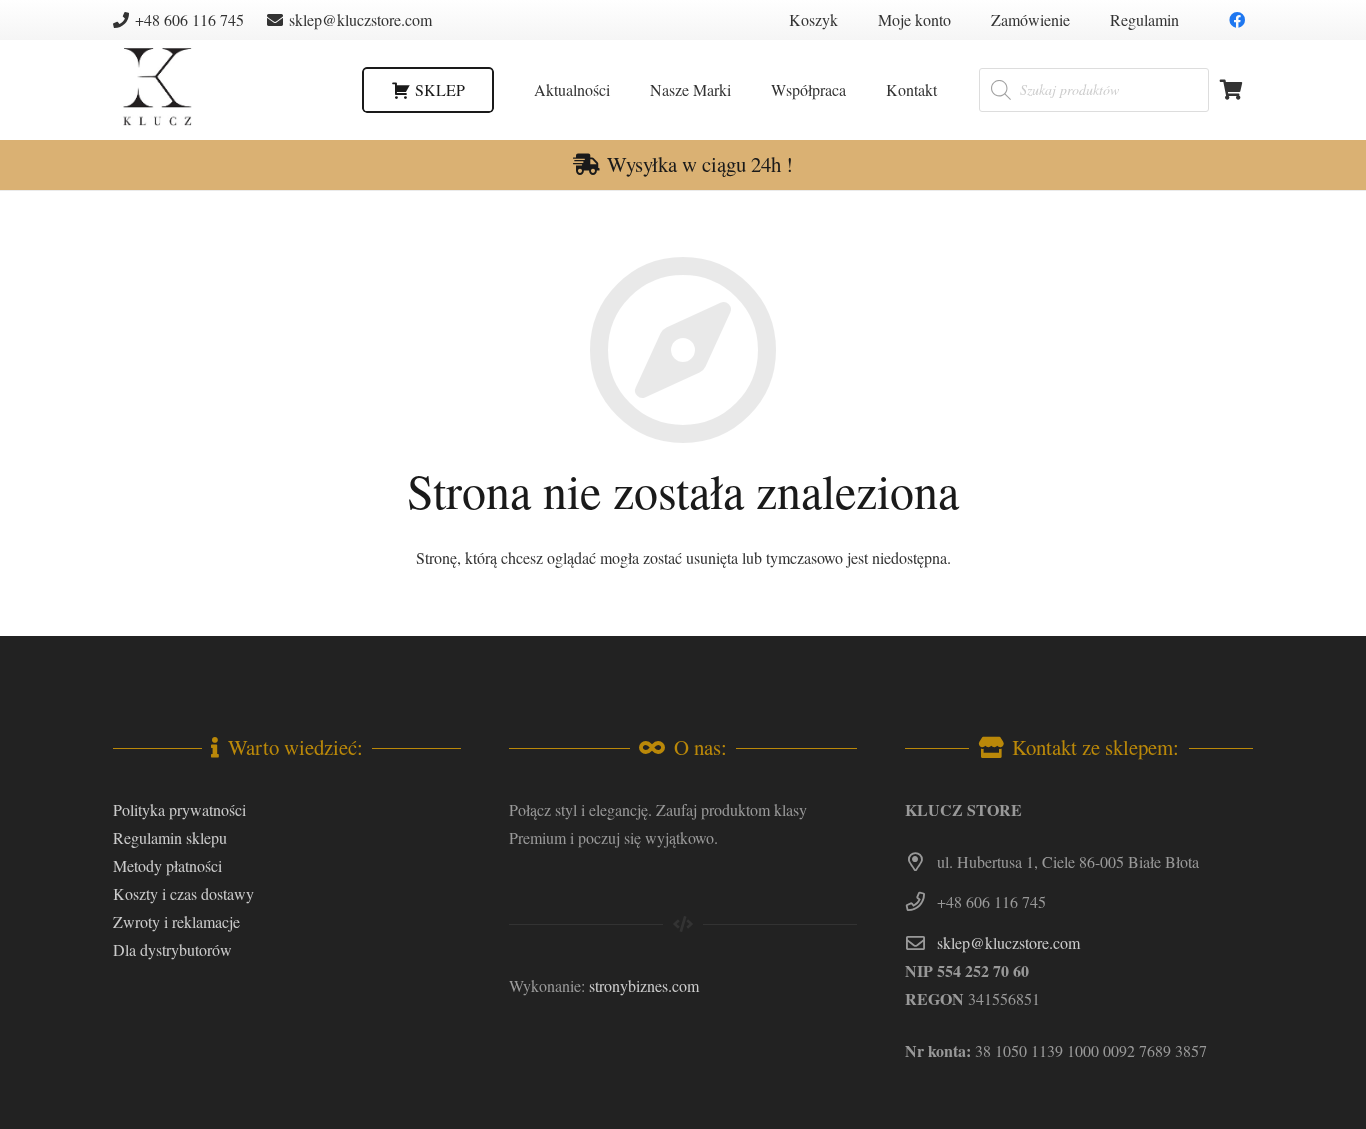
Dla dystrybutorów (172, 949)
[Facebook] (1237, 20)
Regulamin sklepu (170, 837)
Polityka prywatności (179, 809)
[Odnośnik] (157, 90)
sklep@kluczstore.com (1008, 942)
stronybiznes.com (644, 985)
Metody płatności (167, 865)
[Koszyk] (1231, 90)
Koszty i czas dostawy (183, 893)
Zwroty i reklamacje (176, 921)
